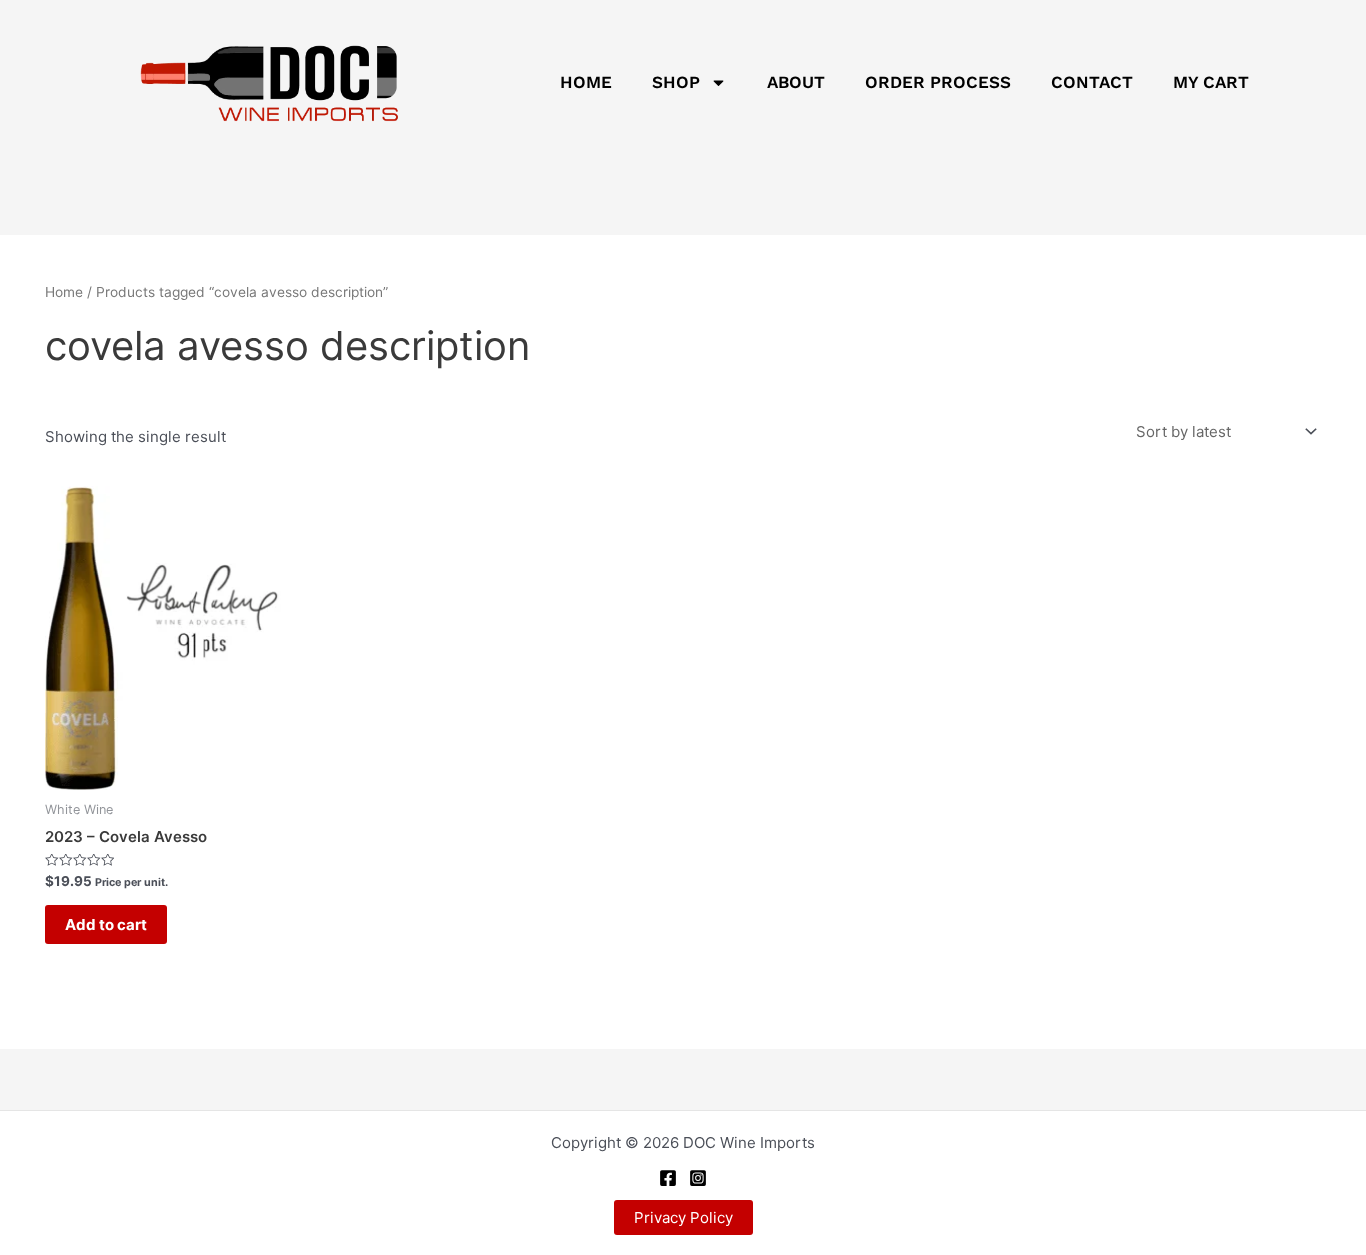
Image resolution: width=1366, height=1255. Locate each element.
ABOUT (796, 82)
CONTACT (1092, 82)
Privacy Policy (683, 1217)
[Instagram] (698, 1178)
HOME (586, 82)
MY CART (1211, 82)
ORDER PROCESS (938, 82)
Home (64, 292)
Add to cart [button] (106, 924)
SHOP (676, 82)
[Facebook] (668, 1178)
